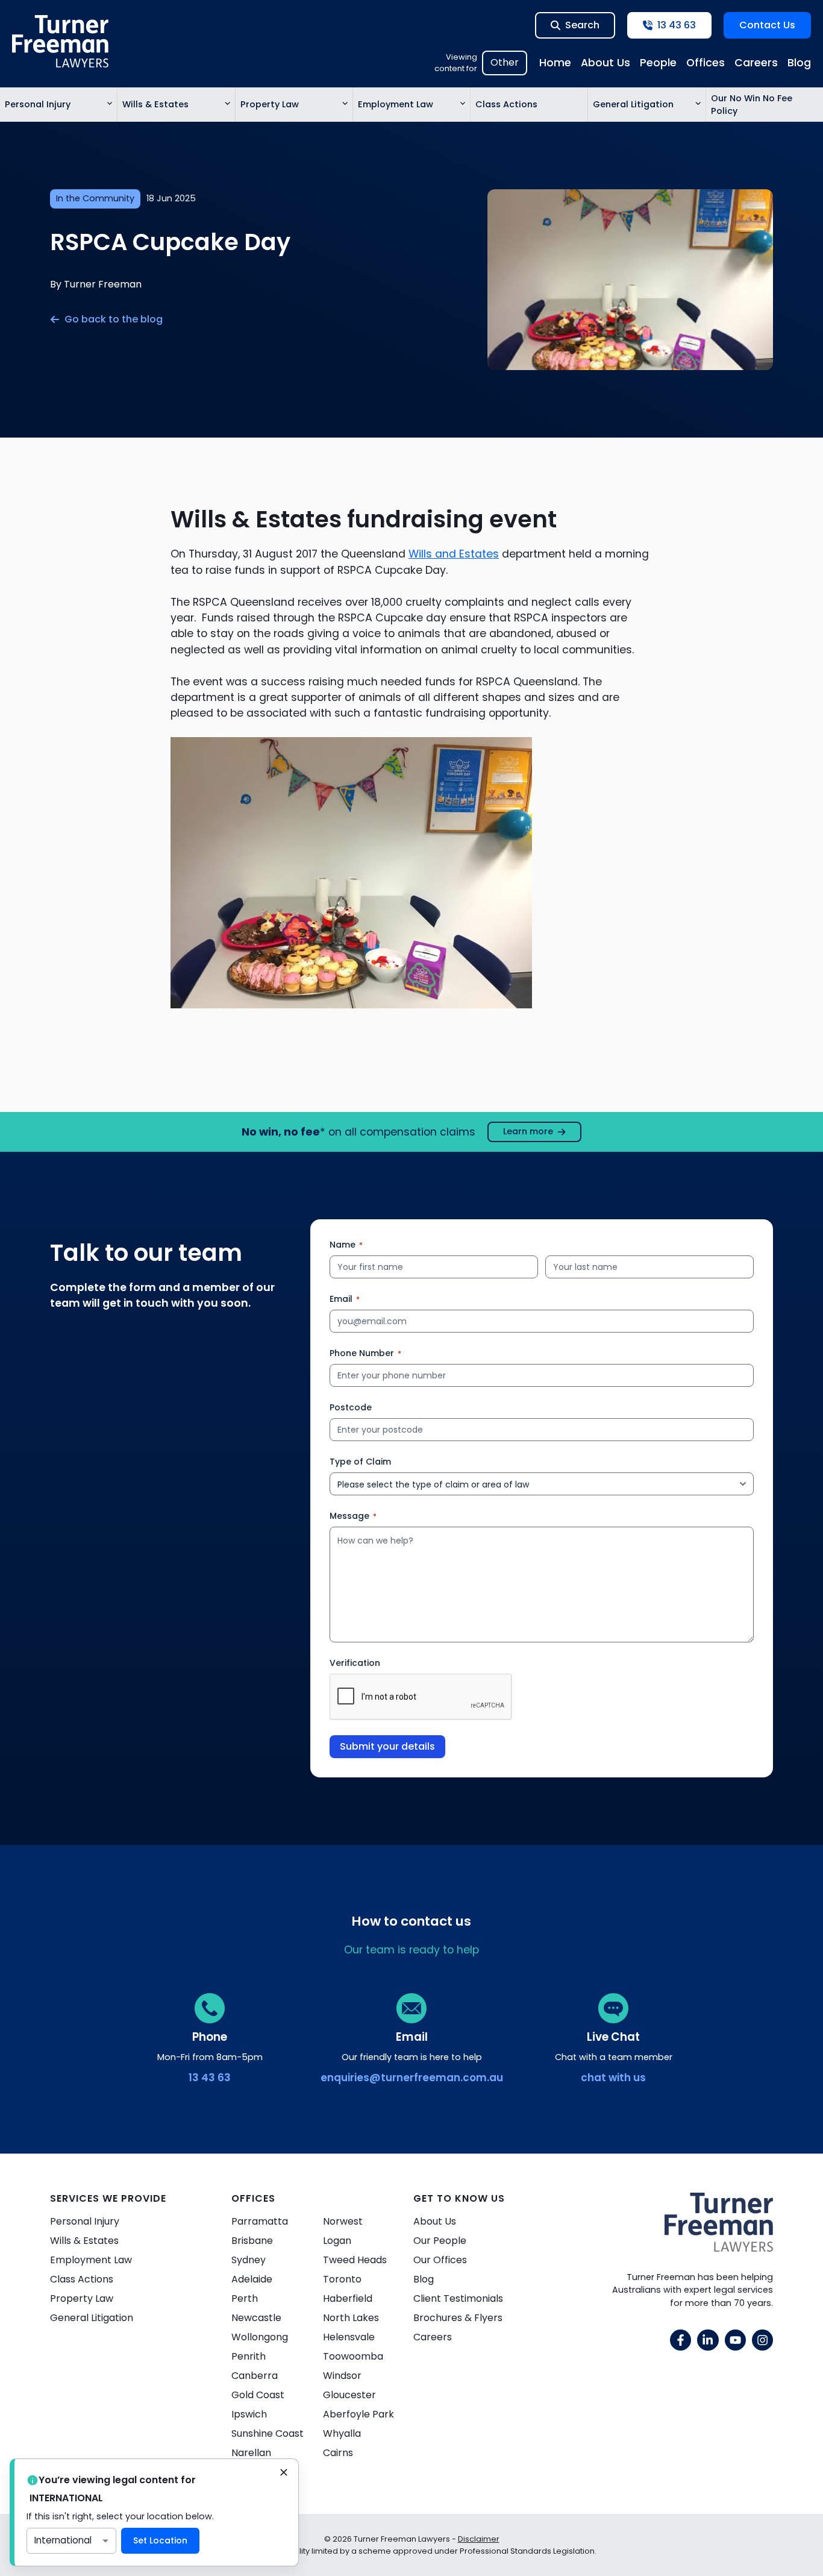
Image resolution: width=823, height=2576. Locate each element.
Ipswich (249, 2414)
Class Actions (506, 104)
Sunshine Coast (268, 2433)
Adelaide (252, 2279)
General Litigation (633, 104)
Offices (706, 63)
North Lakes (351, 2318)
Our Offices (440, 2260)
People (658, 63)
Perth (245, 2298)
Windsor (342, 2376)
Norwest (343, 2221)
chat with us (613, 2078)
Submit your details (387, 1746)
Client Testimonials (458, 2298)
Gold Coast (258, 2395)
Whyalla (342, 2433)
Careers (756, 63)
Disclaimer (479, 2539)
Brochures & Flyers (458, 2318)
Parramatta (260, 2221)
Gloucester (349, 2395)
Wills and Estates (454, 554)
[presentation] (421, 1697)
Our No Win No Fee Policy (752, 105)
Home (555, 63)
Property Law (270, 104)
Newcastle (256, 2318)
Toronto (342, 2279)
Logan (337, 2241)
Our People (440, 2241)
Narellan (251, 2453)
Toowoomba (353, 2356)
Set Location (160, 2540)
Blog (799, 63)
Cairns (338, 2453)
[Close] (284, 2474)
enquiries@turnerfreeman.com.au (412, 2078)
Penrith (249, 2356)
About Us (606, 63)
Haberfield (348, 2298)
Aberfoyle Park (358, 2414)
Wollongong (260, 2337)
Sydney (249, 2260)
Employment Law (396, 104)
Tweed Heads (355, 2260)
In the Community (95, 198)
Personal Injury (38, 104)
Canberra (255, 2376)
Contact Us (767, 25)
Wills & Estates (155, 104)
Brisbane (252, 2241)
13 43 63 (210, 2078)
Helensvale (349, 2337)
